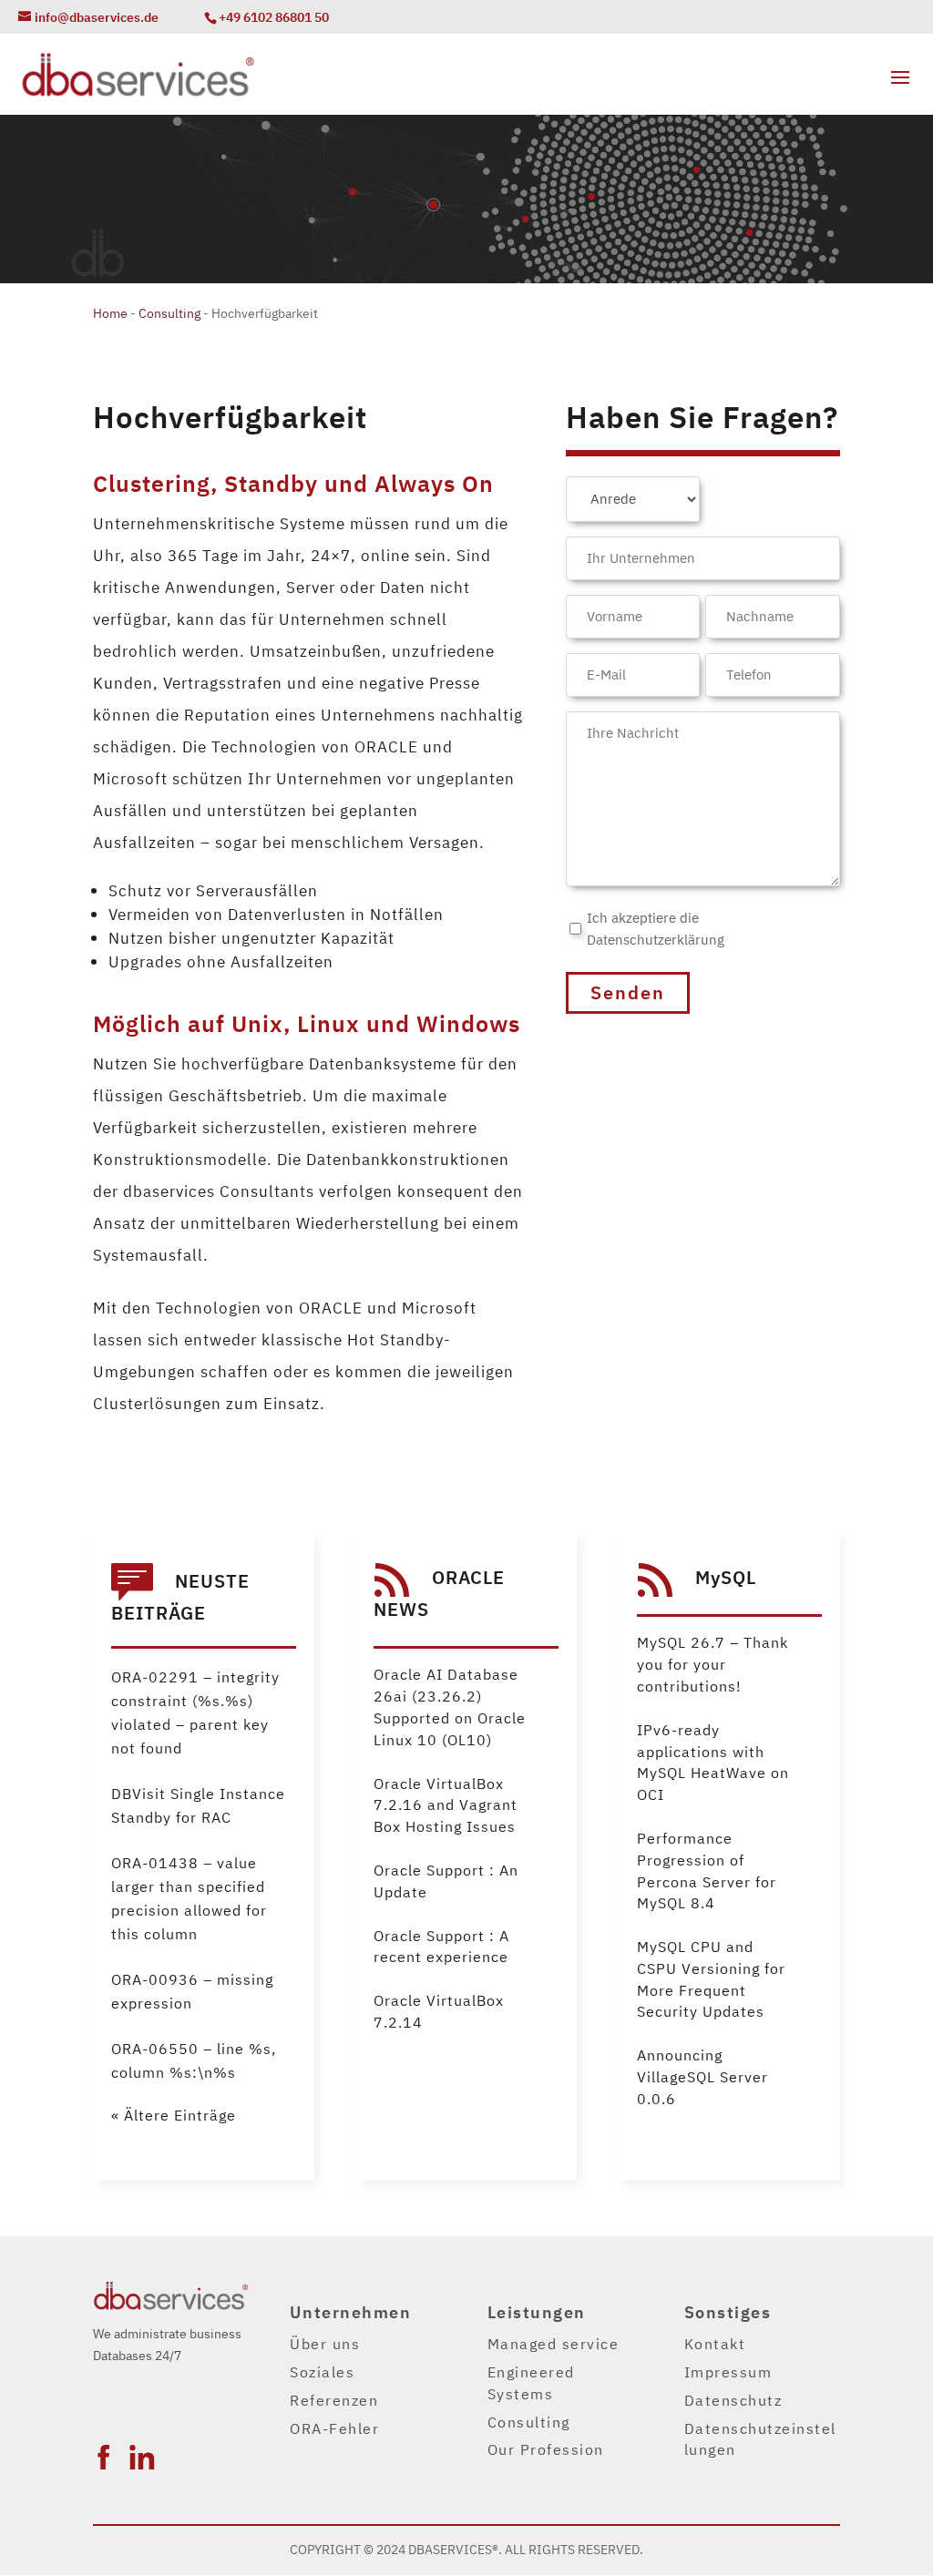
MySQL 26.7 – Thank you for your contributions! (713, 1665)
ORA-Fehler (334, 2429)
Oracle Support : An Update (446, 1882)
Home (110, 314)
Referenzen (334, 2401)
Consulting (169, 314)
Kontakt (715, 2345)
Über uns (325, 2345)
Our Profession (546, 2450)
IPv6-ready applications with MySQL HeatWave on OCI (713, 1763)
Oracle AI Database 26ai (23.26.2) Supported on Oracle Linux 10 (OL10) (450, 1707)
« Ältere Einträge (174, 2116)
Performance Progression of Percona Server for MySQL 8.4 (707, 1871)
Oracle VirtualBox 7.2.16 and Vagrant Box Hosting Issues (446, 1806)
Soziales (322, 2373)
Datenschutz (733, 2401)
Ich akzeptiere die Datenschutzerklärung (656, 929)
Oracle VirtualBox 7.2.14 (439, 2012)
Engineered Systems (531, 2384)
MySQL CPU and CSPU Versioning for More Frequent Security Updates (711, 1980)
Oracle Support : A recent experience (441, 1947)
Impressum (728, 2373)
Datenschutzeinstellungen (760, 2440)
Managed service (554, 2345)
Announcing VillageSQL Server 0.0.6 (702, 2078)
